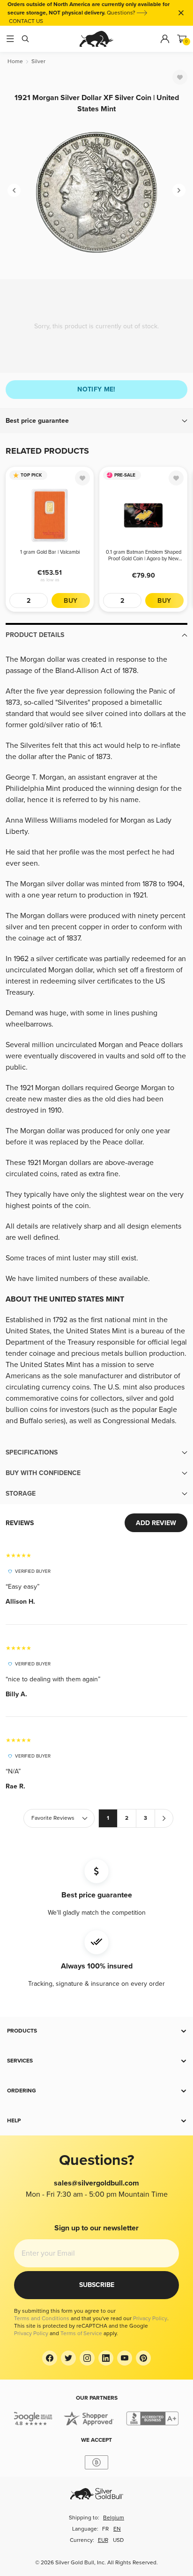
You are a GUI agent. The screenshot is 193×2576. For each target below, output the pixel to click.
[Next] (179, 190)
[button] (96, 421)
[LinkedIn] (106, 2358)
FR (105, 2529)
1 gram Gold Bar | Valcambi (50, 552)
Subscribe (97, 2285)
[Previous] (14, 190)
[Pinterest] (143, 2358)
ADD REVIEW (156, 1523)
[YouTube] (125, 2358)
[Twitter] (68, 2358)
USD (118, 2540)
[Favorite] (180, 77)
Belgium (114, 2518)
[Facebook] (50, 2358)
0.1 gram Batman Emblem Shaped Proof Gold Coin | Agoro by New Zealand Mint (144, 556)
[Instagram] (87, 2358)
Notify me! (96, 389)
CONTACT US (26, 21)
